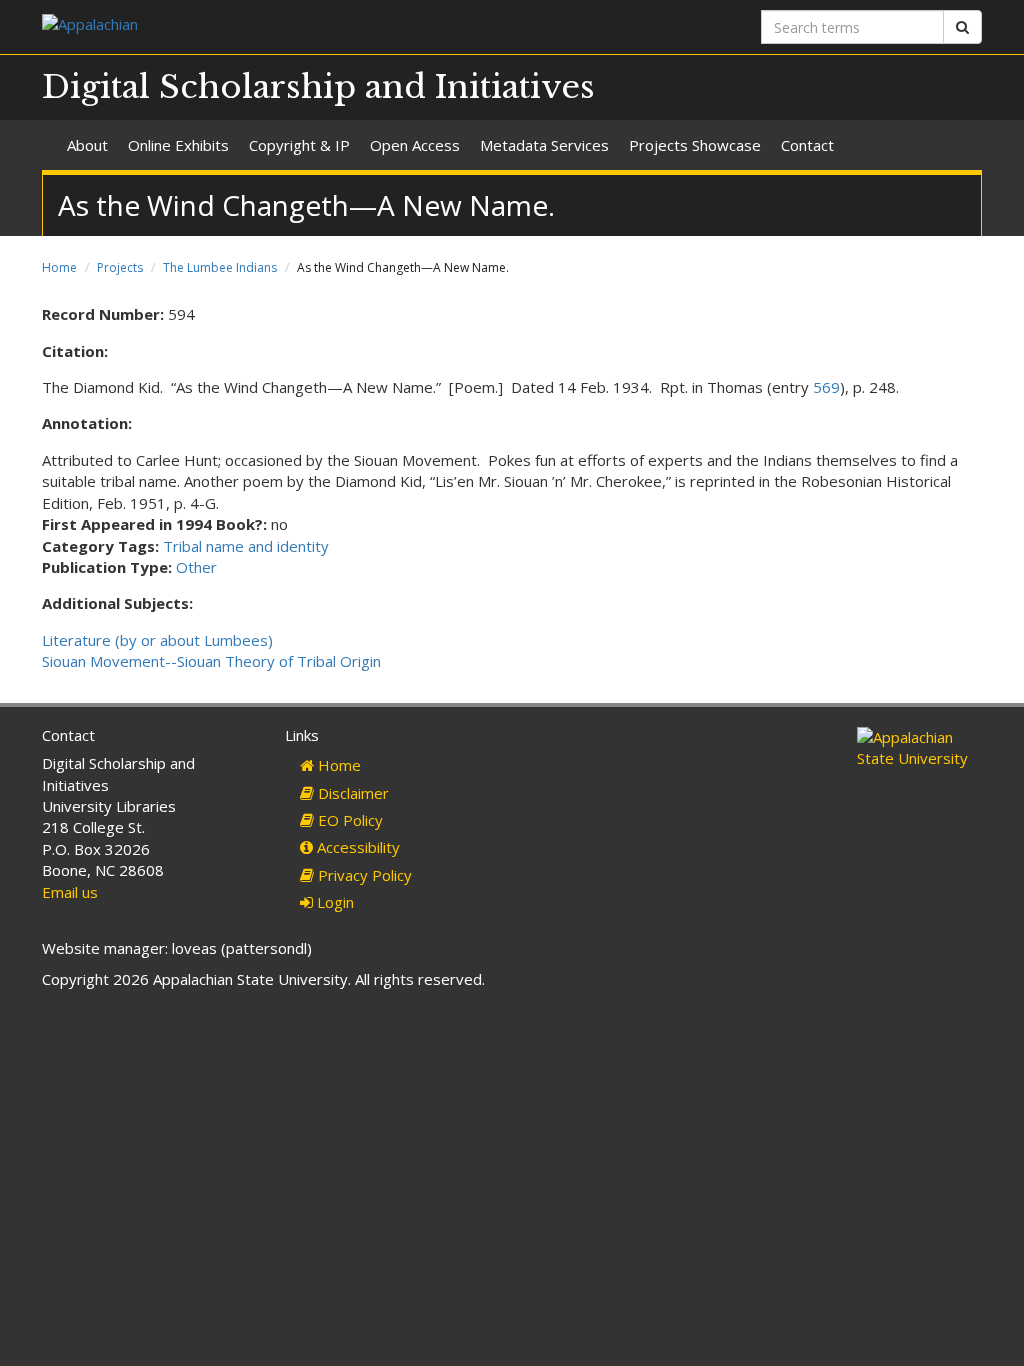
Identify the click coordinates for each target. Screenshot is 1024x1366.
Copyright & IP (299, 145)
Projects (120, 267)
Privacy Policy (363, 875)
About (87, 145)
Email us (70, 892)
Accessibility (356, 847)
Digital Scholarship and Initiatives (318, 87)
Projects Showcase (695, 145)
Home (59, 267)
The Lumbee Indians (220, 267)
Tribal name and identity (246, 546)
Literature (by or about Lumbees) (157, 640)
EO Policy (348, 820)
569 (826, 387)
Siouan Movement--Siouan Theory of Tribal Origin (211, 661)
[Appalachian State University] (269, 26)
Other (196, 567)
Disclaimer (351, 793)
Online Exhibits (178, 145)
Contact (807, 145)
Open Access (415, 145)
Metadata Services (544, 145)
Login (333, 902)
